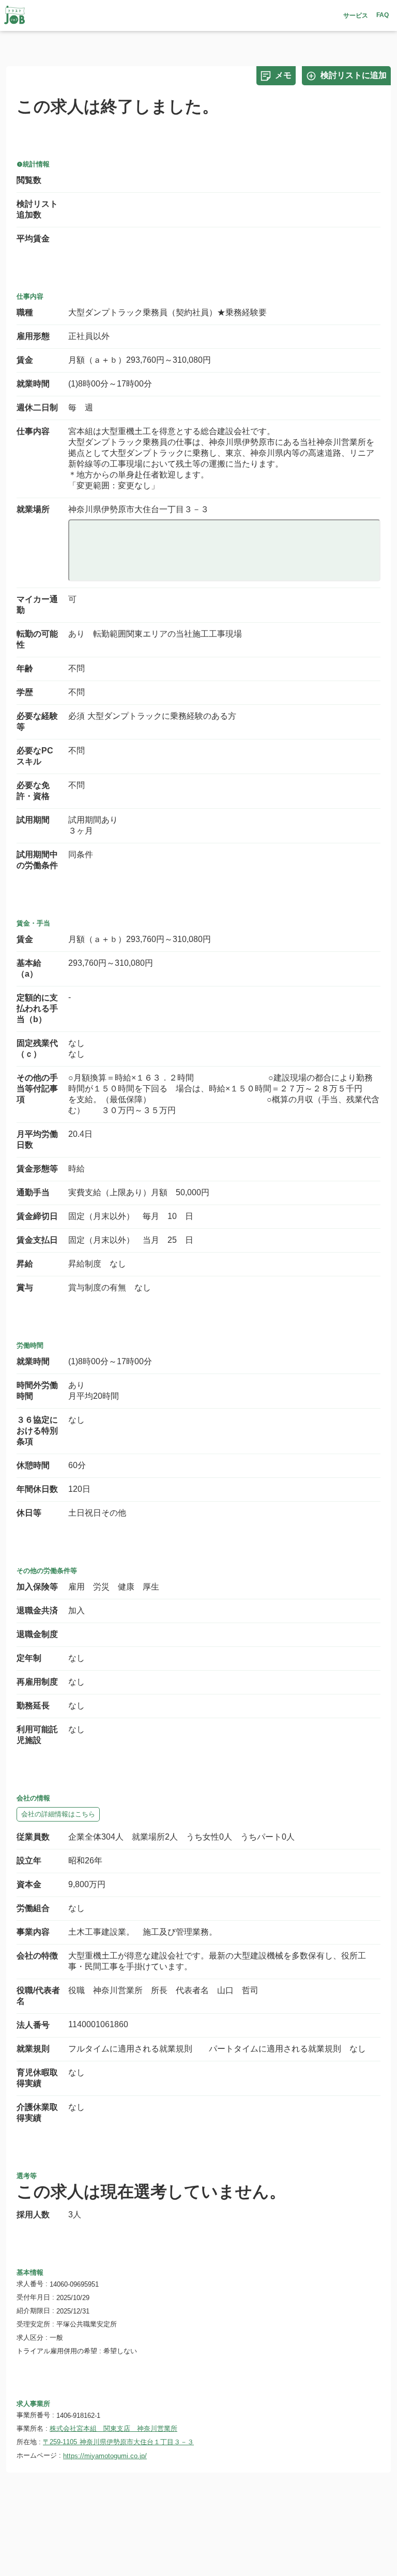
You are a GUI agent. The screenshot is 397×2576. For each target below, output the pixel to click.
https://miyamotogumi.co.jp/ (105, 2456)
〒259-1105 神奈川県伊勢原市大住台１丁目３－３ (118, 2442)
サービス (356, 16)
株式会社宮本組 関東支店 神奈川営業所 (113, 2428)
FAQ (383, 15)
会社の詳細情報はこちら (58, 1814)
